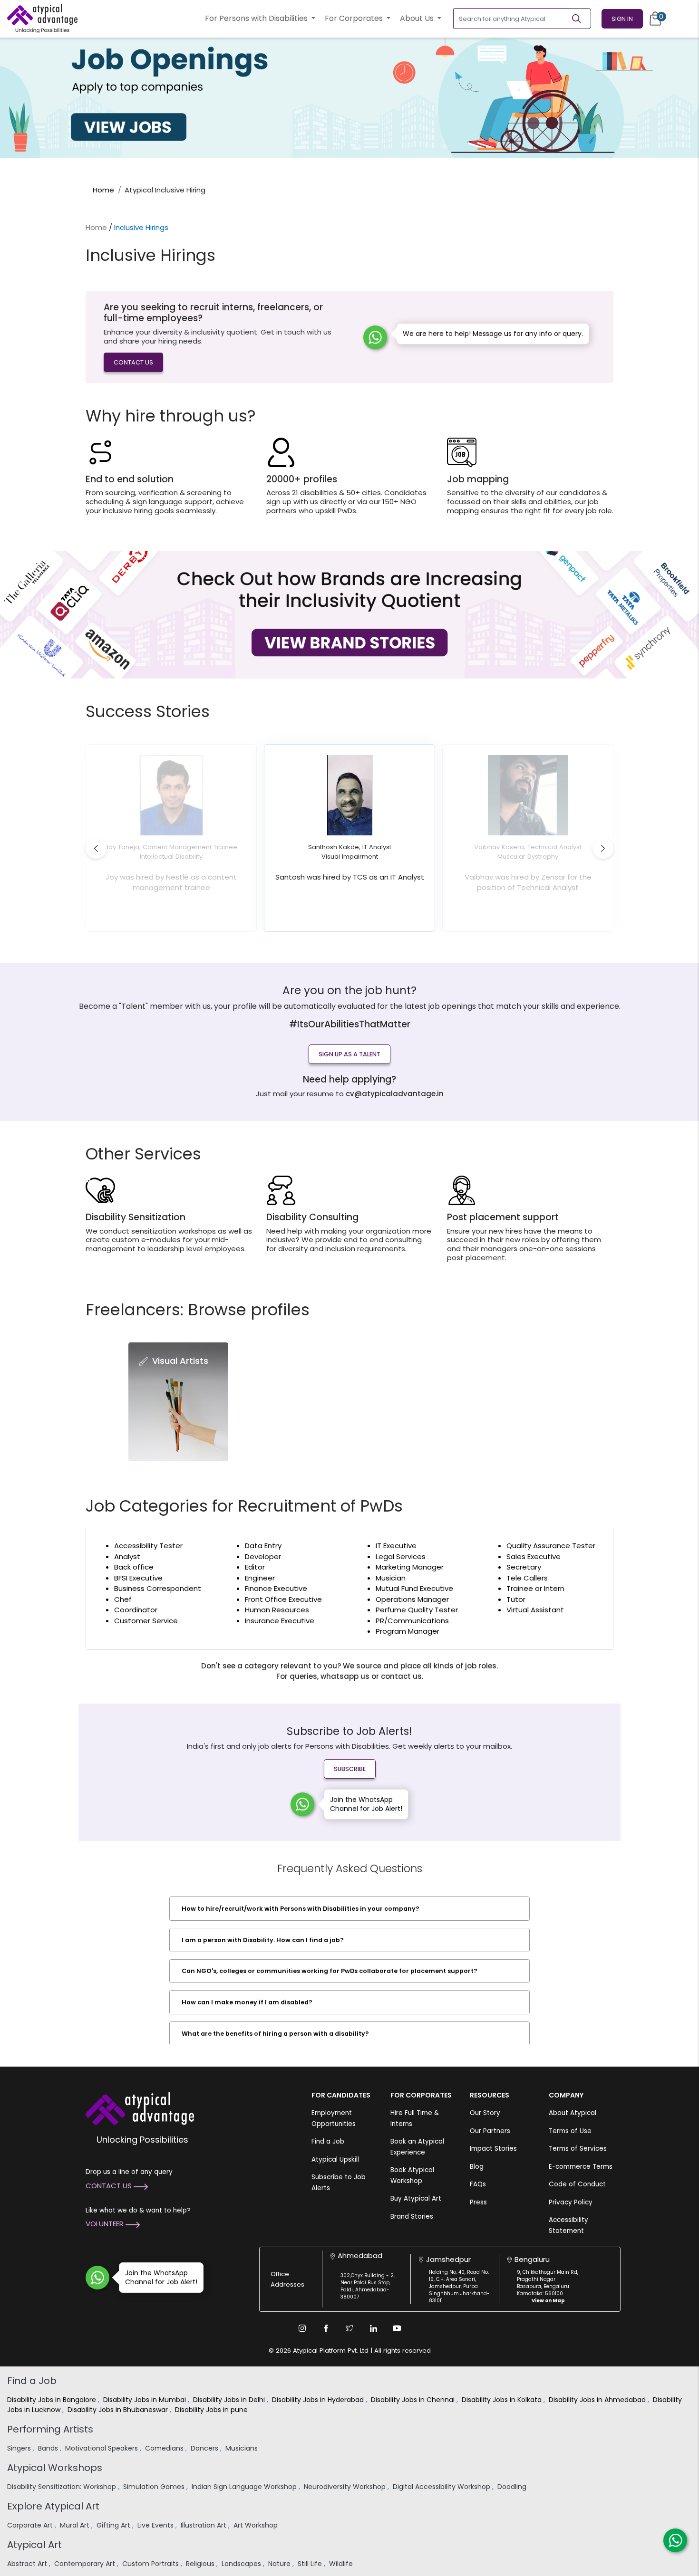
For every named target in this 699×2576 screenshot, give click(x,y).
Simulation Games (155, 2487)
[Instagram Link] (302, 2328)
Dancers (205, 2448)
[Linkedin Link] (373, 2328)
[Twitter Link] (349, 2328)
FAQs (478, 2184)
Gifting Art (114, 2525)
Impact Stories (493, 2149)
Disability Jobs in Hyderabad (319, 2400)
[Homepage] (42, 19)
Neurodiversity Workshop (346, 2487)
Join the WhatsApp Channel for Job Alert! (366, 1804)
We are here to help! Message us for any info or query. (493, 334)
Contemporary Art (86, 2564)
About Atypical (573, 2113)
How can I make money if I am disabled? (247, 2002)
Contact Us (110, 2186)
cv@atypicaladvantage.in (395, 1094)
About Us (418, 18)
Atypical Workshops (55, 2468)
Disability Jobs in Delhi (230, 2400)
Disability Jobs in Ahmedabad (598, 2400)
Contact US (133, 362)
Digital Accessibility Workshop (442, 2487)
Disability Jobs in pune (212, 2410)
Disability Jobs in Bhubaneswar (119, 2410)
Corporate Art (31, 2525)
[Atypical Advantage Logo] (140, 2108)
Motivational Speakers (102, 2448)
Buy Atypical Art (416, 2198)
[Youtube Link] (397, 2328)
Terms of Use (570, 2131)
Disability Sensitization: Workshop (63, 2487)
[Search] (581, 19)
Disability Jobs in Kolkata (503, 2400)
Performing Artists (50, 2429)
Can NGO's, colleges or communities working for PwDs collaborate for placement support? (330, 1971)
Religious (201, 2564)
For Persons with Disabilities (257, 18)
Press (478, 2202)
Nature (280, 2564)
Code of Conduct (577, 2184)
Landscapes (242, 2564)
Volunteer (106, 2224)
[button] (96, 848)
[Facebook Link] (326, 2328)
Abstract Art (28, 2564)
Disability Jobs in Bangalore (53, 2400)
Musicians (243, 2448)
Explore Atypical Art (53, 2506)
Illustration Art (204, 2525)
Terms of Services (578, 2149)
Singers (20, 2448)
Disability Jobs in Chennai (414, 2400)
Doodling (513, 2487)
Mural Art (76, 2525)
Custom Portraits (151, 2564)
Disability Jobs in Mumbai (146, 2400)
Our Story (485, 2113)
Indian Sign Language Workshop (245, 2487)
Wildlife (342, 2564)
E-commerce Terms (581, 2167)
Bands (49, 2448)
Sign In (622, 19)
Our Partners (490, 2131)
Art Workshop (257, 2525)
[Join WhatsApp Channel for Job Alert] (302, 1804)
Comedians (165, 2448)
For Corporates (355, 18)
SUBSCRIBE (350, 1769)
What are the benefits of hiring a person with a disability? (275, 2034)
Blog (477, 2167)
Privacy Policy (571, 2202)
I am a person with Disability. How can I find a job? (263, 1940)
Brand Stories (412, 2217)
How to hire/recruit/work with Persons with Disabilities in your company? (301, 1909)
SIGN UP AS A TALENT (349, 1054)
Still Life (311, 2564)
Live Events (156, 2525)
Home (103, 190)
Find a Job (328, 2141)
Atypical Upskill (335, 2159)
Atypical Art (34, 2545)
